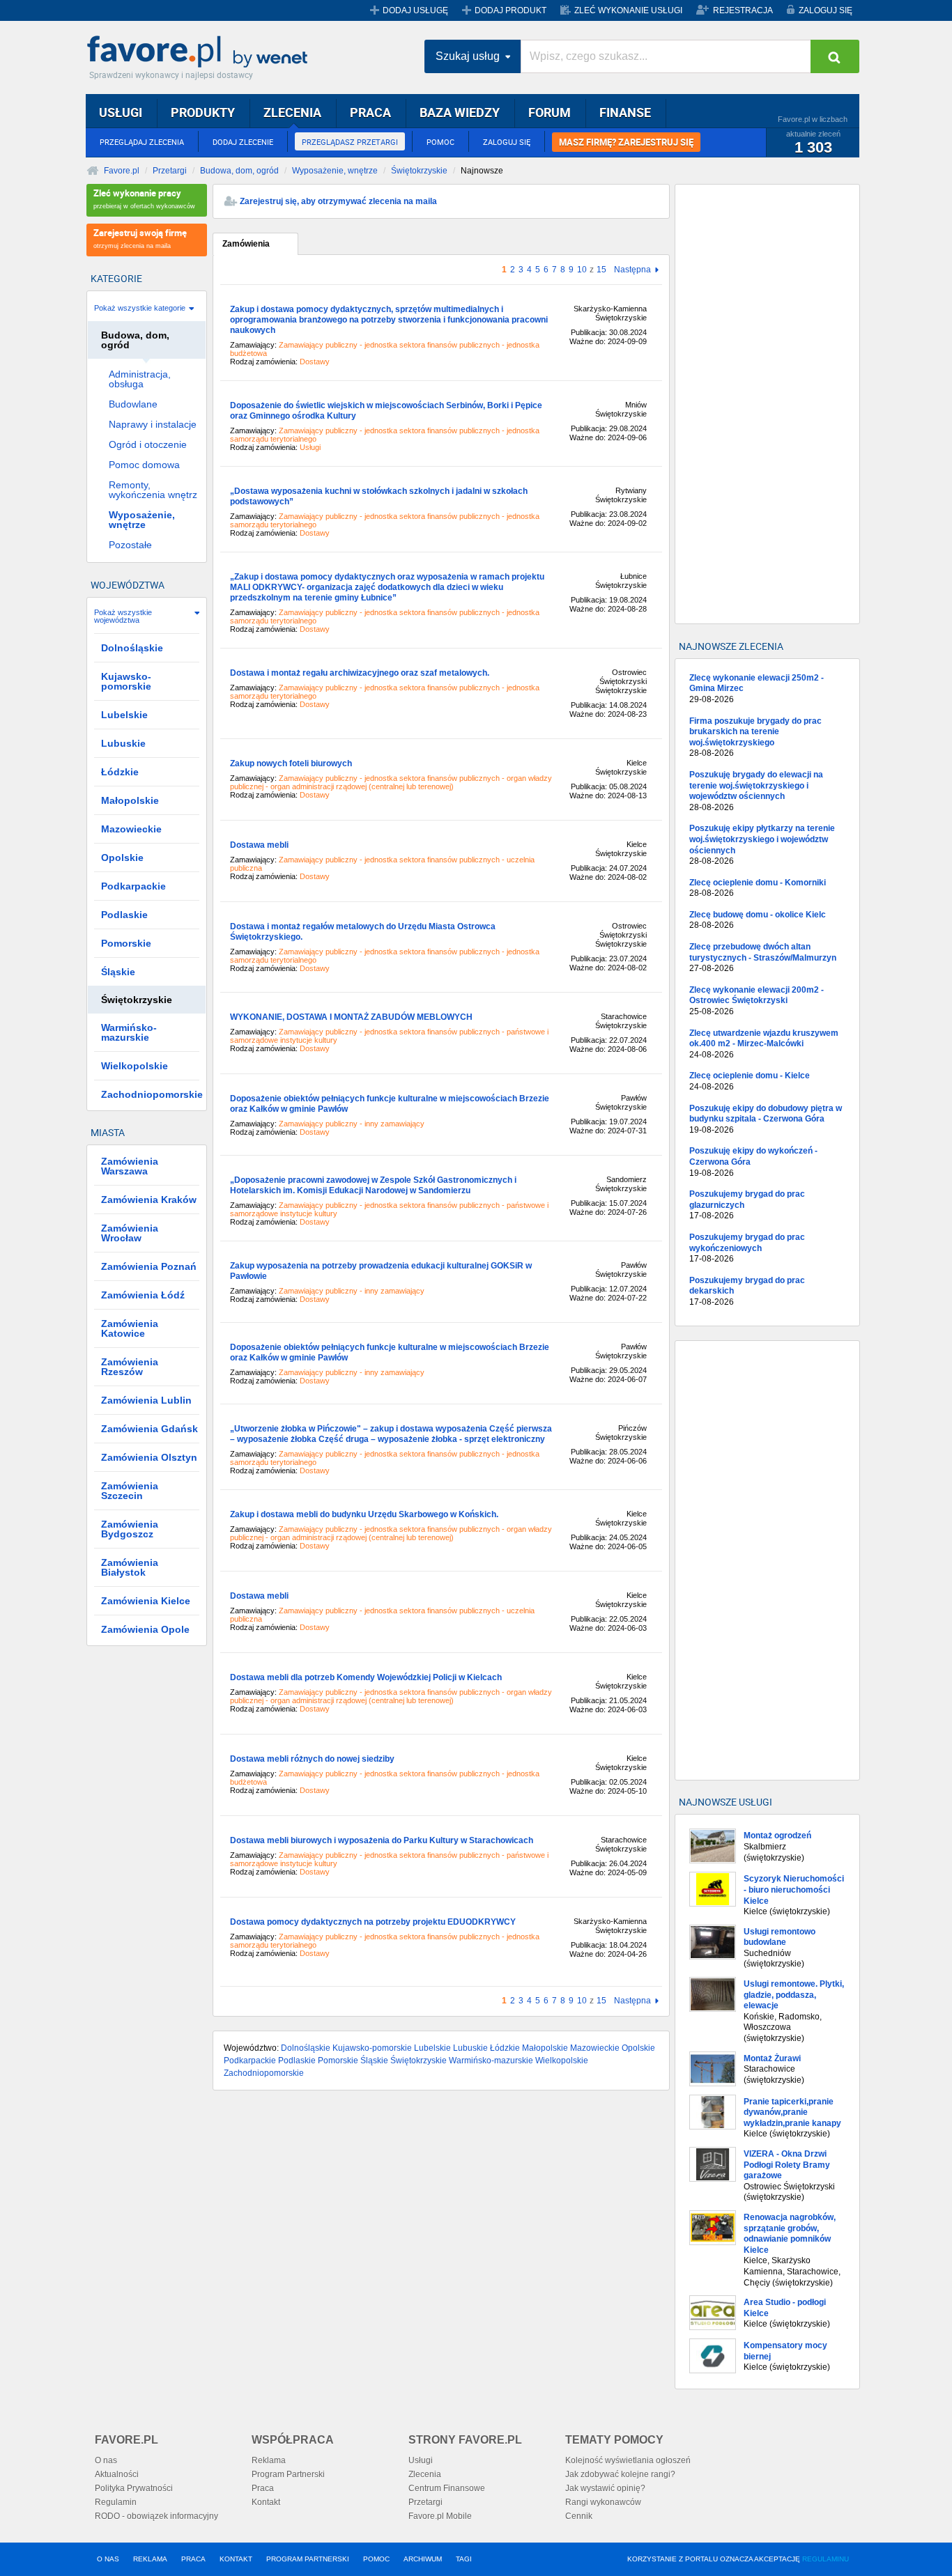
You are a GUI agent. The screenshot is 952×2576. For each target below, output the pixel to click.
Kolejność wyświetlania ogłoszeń (628, 2460)
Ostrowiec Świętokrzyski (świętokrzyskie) (789, 2175)
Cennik (579, 2516)
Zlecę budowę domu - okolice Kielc (758, 920)
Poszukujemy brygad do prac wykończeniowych (747, 1248)
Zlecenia (425, 2474)
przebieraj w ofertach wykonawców (144, 198)
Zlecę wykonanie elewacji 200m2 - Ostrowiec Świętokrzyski (757, 1001)
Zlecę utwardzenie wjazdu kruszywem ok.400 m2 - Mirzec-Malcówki (764, 1044)
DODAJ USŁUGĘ (415, 10)
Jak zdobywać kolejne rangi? (620, 2474)
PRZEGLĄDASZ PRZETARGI (350, 142)
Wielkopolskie (562, 2061)
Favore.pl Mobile (440, 2516)
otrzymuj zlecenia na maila (140, 238)
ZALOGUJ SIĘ (826, 10)
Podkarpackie (250, 2061)
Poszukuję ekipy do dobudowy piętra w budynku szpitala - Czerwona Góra (766, 1119)
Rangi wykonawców (603, 2502)
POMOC (440, 142)
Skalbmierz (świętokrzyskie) (777, 1846)
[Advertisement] (767, 404)
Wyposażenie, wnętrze (335, 171)
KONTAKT (236, 2559)
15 (601, 270)
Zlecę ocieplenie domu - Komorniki (758, 888)
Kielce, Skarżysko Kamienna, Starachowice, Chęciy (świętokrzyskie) (792, 2250)
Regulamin (116, 2502)
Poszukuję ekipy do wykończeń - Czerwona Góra (753, 1162)
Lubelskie (432, 2048)
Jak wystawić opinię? (605, 2488)
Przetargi (170, 171)
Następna (632, 270)
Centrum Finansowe (447, 2488)
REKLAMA (150, 2559)
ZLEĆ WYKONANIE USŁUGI (628, 10)
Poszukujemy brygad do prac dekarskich (747, 1291)
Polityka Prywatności (134, 2488)
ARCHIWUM (423, 2559)
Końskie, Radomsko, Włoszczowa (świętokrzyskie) (794, 2011)
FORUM (550, 112)
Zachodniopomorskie (264, 2073)
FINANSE (625, 112)
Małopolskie (545, 2048)
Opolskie (638, 2048)
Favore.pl (201, 52)
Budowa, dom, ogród (239, 171)
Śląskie (374, 2061)
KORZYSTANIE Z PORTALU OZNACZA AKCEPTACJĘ (738, 2559)
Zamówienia (246, 244)
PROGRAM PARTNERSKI (308, 2559)
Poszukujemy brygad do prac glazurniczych (747, 1205)
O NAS (108, 2559)
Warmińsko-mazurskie (491, 2061)
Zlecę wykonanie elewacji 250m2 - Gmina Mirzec (757, 689)
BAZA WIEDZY (460, 112)
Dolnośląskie (306, 2048)
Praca (263, 2488)
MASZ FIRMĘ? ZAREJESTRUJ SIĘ (626, 142)
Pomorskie (338, 2061)
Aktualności (117, 2474)
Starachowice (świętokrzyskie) (774, 2069)
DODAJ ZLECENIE (243, 142)
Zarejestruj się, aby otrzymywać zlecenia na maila (338, 201)
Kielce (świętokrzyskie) (794, 1895)
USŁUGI (121, 112)
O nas (106, 2460)
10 (582, 270)
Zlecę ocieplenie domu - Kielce (750, 1081)
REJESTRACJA (743, 10)
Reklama (269, 2460)
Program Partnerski (288, 2474)
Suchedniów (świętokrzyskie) (780, 1948)
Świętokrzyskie (419, 171)
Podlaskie (297, 2061)
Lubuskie (470, 2048)
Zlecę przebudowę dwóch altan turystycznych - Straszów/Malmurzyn (763, 957)
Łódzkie (505, 2048)
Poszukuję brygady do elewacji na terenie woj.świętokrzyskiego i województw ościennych (756, 791)
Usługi (421, 2460)
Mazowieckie (595, 2048)
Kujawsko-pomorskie (372, 2048)
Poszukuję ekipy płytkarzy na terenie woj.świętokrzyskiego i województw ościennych (762, 845)
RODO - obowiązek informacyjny (156, 2516)
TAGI (464, 2559)
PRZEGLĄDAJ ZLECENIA (142, 142)
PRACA (370, 112)
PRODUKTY (203, 112)
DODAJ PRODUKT (510, 10)
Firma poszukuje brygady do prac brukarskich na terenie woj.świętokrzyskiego (755, 737)
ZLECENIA (292, 112)
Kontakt (266, 2502)
